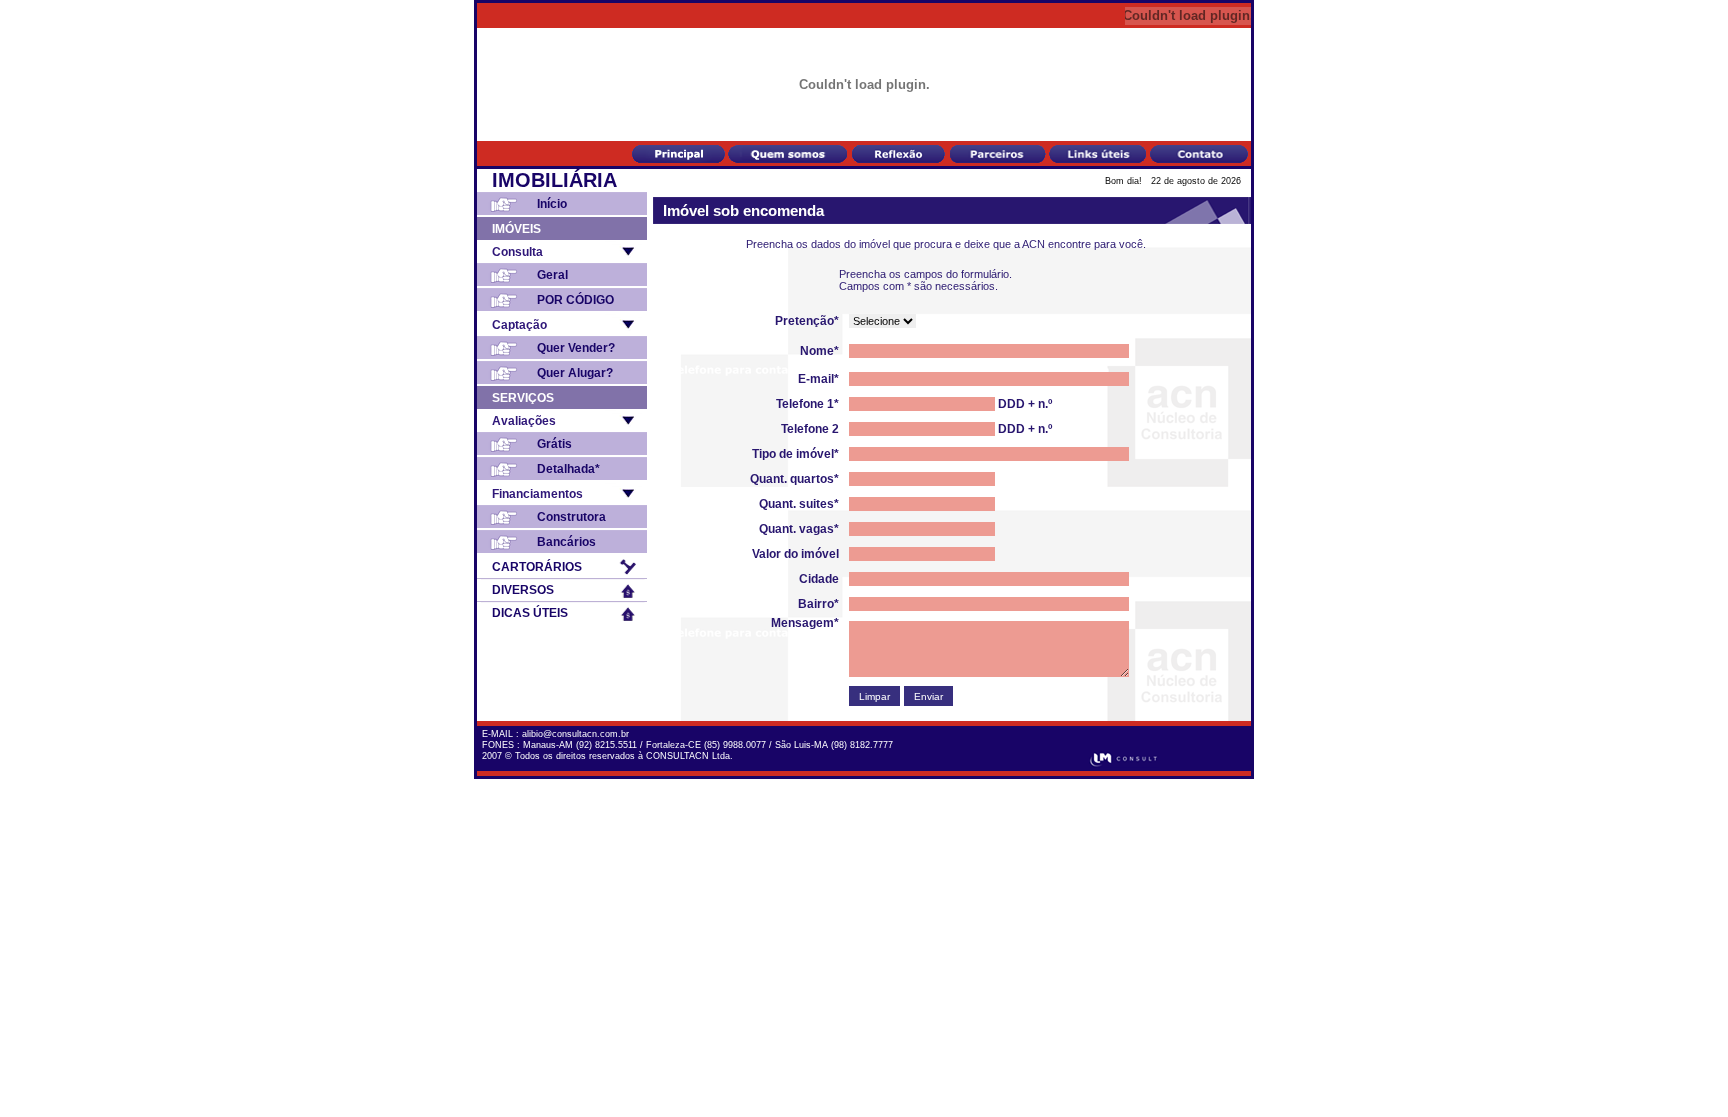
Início (552, 204)
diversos (523, 590)
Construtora (571, 517)
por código (575, 300)
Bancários (566, 542)
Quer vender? (576, 348)
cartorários (537, 567)
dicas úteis (530, 613)
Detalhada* (568, 469)
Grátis (554, 444)
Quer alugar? (575, 373)
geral (552, 275)
